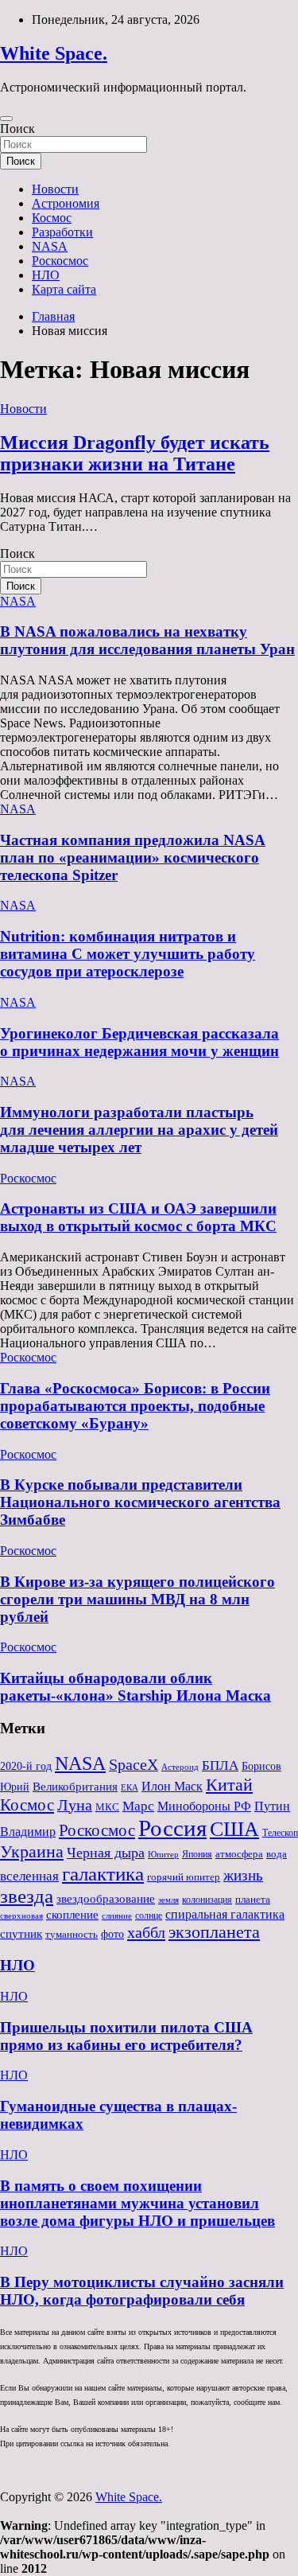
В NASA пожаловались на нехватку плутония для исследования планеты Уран (147, 640)
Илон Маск (172, 1787)
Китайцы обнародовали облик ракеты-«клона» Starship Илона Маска (135, 1687)
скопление (72, 1915)
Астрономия (66, 203)
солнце (149, 1915)
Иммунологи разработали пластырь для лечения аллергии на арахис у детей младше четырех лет (139, 1130)
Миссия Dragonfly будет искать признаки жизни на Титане (135, 453)
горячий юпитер (184, 1877)
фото (112, 1934)
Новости (55, 189)
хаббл (146, 1932)
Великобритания (75, 1786)
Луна (75, 1805)
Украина (32, 1851)
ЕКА (130, 1787)
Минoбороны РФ (204, 1806)
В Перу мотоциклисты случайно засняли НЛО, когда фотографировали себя (142, 2291)
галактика (103, 1873)
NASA (50, 246)
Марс (138, 1806)
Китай (229, 1785)
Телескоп (280, 1833)
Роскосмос (60, 261)
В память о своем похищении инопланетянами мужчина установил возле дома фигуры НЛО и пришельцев (137, 2203)
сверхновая (21, 1916)
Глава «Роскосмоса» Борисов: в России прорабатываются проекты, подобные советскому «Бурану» (135, 1406)
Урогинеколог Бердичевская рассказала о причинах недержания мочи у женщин (139, 1042)
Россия (172, 1828)
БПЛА (220, 1765)
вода (277, 1854)
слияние (117, 1915)
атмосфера (239, 1854)
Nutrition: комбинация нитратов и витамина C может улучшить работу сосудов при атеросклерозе (128, 954)
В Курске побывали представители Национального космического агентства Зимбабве (140, 1502)
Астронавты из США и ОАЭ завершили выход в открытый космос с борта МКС (138, 1217)
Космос (52, 218)
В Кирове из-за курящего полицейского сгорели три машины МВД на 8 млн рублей (137, 1599)
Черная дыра (106, 1853)
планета (253, 1899)
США (234, 1829)
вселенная (29, 1876)
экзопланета (214, 1932)
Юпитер (163, 1855)
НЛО (46, 275)
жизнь (243, 1875)
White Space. (54, 53)
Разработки (62, 232)
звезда (27, 1896)
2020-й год (26, 1766)
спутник (21, 1934)
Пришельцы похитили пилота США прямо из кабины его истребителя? (126, 2036)
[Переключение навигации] (6, 119)
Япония (197, 1854)
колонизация (207, 1900)
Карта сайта (64, 289)
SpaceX (134, 1765)
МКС (107, 1807)
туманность (72, 1934)
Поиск (17, 129)
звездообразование (106, 1899)
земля (168, 1900)
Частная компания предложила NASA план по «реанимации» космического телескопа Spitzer (133, 857)
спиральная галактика (225, 1914)
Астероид (180, 1767)
